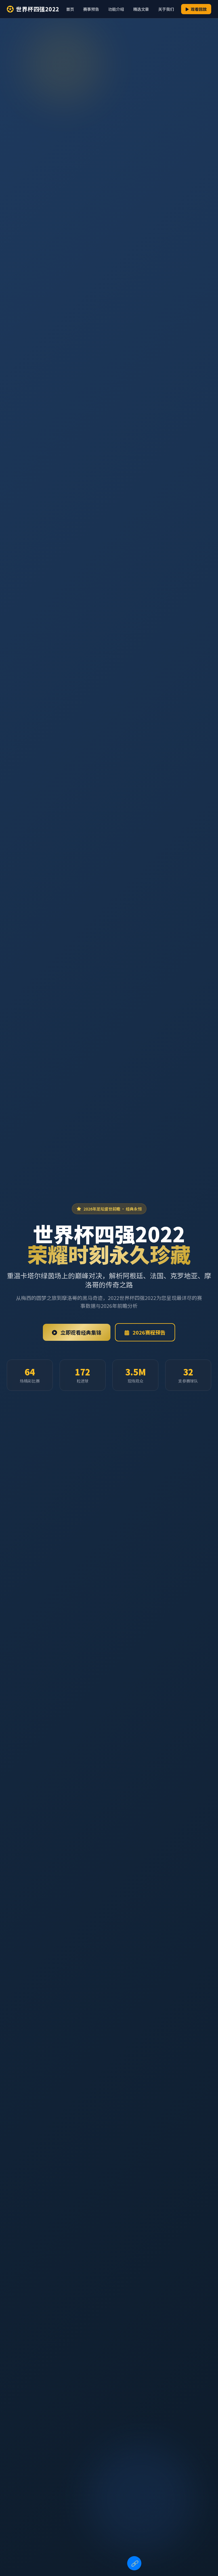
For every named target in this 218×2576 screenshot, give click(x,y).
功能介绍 (116, 9)
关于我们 (166, 9)
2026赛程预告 (148, 1332)
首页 (70, 9)
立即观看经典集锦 (80, 1332)
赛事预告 (91, 9)
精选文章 (141, 9)
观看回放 (198, 9)
